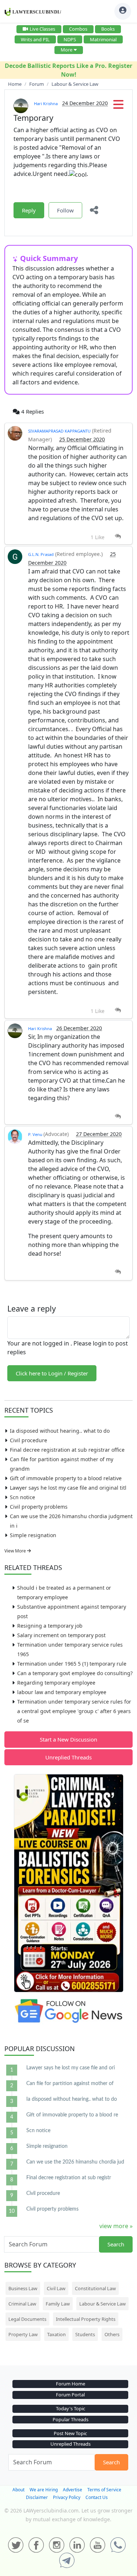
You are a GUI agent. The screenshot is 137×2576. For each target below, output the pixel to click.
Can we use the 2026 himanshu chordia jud (75, 2162)
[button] (118, 107)
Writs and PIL (35, 39)
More (66, 50)
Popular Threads (71, 2419)
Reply (29, 210)
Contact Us (97, 2497)
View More (16, 1551)
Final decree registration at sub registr (69, 2178)
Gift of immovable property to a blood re (72, 2115)
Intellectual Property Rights (86, 2319)
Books (108, 29)
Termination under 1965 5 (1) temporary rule (72, 1664)
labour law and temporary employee (62, 1692)
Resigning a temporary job (50, 1626)
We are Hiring (44, 2490)
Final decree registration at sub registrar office (67, 1450)
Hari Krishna (46, 103)
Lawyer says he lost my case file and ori (71, 2068)
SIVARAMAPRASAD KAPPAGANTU (59, 431)
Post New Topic (70, 2433)
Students (85, 2334)
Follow (65, 210)
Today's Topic (71, 2408)
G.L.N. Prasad (41, 554)
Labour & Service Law (102, 2304)
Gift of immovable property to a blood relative (66, 1478)
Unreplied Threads (68, 1757)
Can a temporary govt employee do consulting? (75, 1673)
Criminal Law (22, 2304)
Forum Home (71, 2384)
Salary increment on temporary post (61, 1635)
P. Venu (36, 1134)
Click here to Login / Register (52, 1373)
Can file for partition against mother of (70, 2084)
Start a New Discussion (68, 1739)
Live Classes (42, 29)
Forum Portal (70, 2395)
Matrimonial (103, 39)
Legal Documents (27, 2319)
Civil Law (56, 2288)
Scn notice (22, 1497)
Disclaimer (37, 2497)
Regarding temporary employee (56, 1683)
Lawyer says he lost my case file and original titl (68, 1488)
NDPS (70, 39)
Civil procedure (28, 1440)
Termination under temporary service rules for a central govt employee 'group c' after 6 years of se (74, 1711)
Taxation (56, 2334)
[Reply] (118, 536)
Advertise (73, 2490)
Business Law (23, 2288)
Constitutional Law (95, 2288)
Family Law (58, 2304)
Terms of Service (104, 2490)
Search (116, 2244)
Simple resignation (33, 1535)
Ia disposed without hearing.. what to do (60, 1431)
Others (112, 2334)
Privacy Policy (67, 2497)
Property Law (23, 2334)
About (18, 2490)
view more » (116, 2226)
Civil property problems (39, 1507)
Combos (78, 29)
